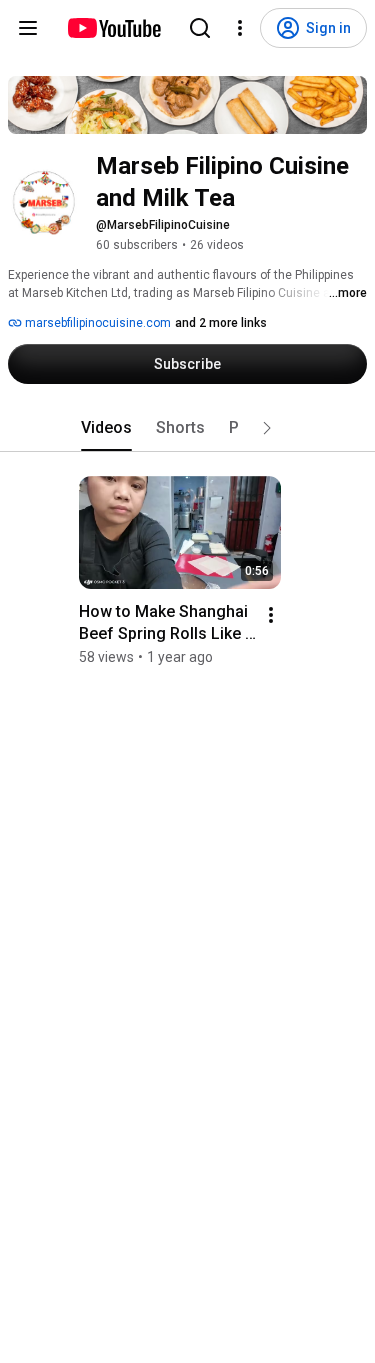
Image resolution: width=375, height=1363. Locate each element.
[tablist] (188, 428)
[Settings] (240, 28)
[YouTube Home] (113, 28)
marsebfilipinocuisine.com (96, 323)
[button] (267, 428)
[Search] (200, 28)
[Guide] (28, 28)
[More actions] (271, 615)
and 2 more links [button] (221, 323)
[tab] (106, 428)
